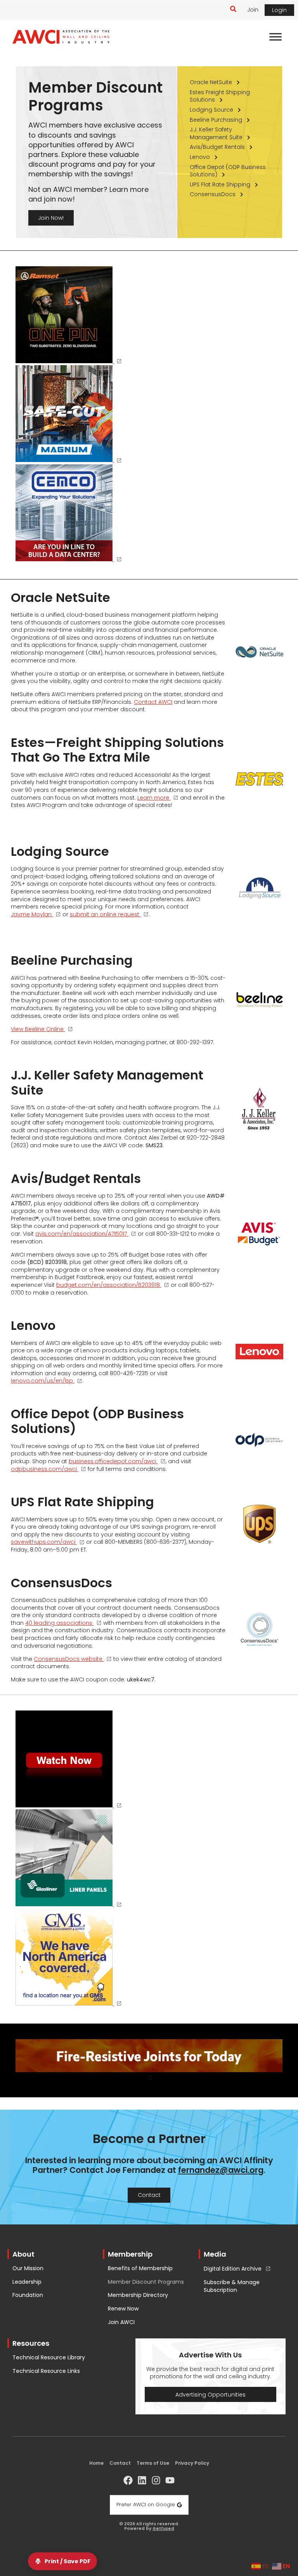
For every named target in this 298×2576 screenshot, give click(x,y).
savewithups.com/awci (43, 1542)
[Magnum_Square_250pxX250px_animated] (69, 415)
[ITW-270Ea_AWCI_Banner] (69, 316)
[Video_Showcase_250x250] (69, 1760)
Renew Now (123, 2309)
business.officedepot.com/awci (113, 1462)
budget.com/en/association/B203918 (108, 1285)
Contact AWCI (153, 702)
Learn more (153, 798)
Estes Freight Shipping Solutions (220, 96)
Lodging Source (211, 110)
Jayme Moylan (31, 915)
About (23, 2254)
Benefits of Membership (140, 2268)
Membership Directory (138, 2295)
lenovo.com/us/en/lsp (42, 1381)
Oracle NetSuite (211, 82)
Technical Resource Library (49, 2358)
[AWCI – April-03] (69, 1859)
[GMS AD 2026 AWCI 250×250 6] (69, 1958)
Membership (130, 2254)
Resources (31, 2343)
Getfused (163, 2529)
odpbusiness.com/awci (44, 1469)
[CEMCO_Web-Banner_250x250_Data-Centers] (69, 514)
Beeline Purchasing (216, 120)
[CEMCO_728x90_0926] (149, 2060)
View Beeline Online (37, 1029)
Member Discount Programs (146, 2282)
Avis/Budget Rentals (217, 147)
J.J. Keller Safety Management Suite (216, 133)
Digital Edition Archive (233, 2269)
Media (215, 2254)
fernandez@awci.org (221, 2170)
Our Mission (28, 2268)
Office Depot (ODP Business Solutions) (228, 171)
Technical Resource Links (46, 2371)
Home (96, 2463)
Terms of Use (153, 2463)
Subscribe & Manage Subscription (232, 2286)
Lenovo (200, 157)
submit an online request (105, 915)
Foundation (28, 2295)
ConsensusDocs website (68, 1659)
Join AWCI (121, 2322)
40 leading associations (59, 1623)
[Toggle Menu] (275, 37)
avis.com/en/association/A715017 (81, 1234)
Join (253, 10)
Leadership (27, 2282)
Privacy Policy (192, 2463)
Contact (120, 2463)
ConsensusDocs (213, 194)
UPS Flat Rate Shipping (220, 184)
